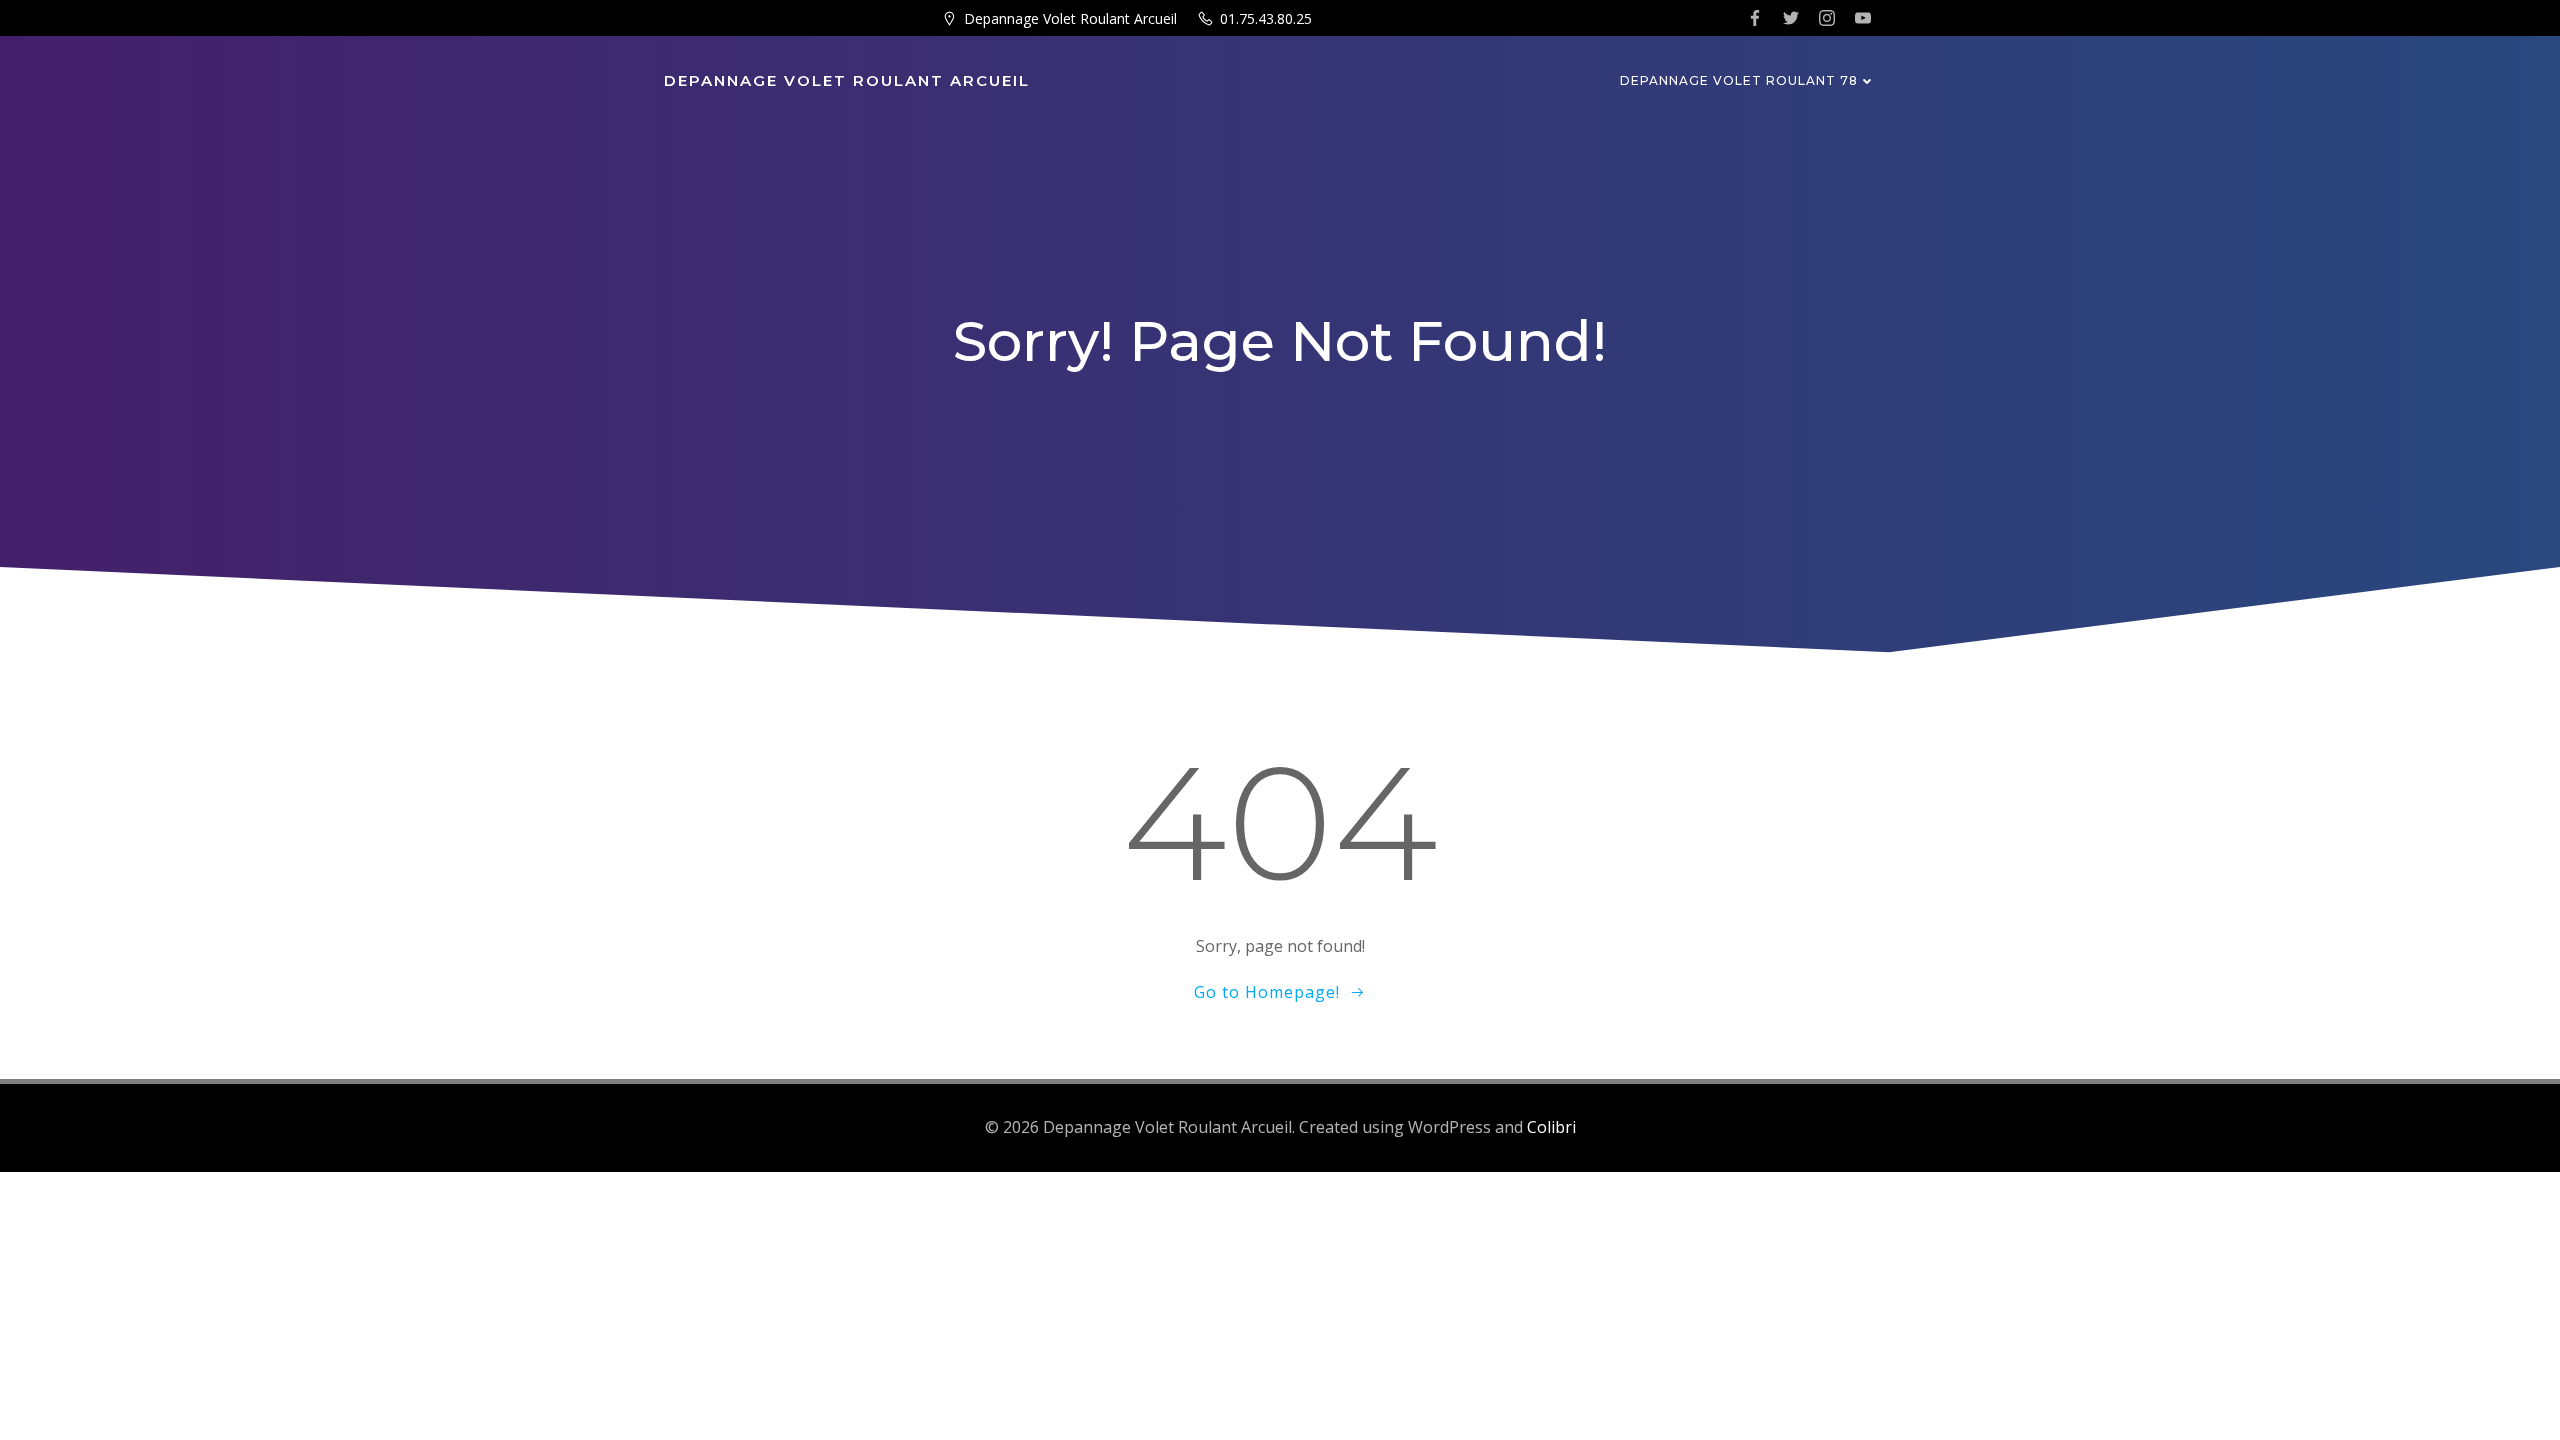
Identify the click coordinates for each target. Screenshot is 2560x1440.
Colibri (1551, 1127)
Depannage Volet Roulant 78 (1739, 80)
